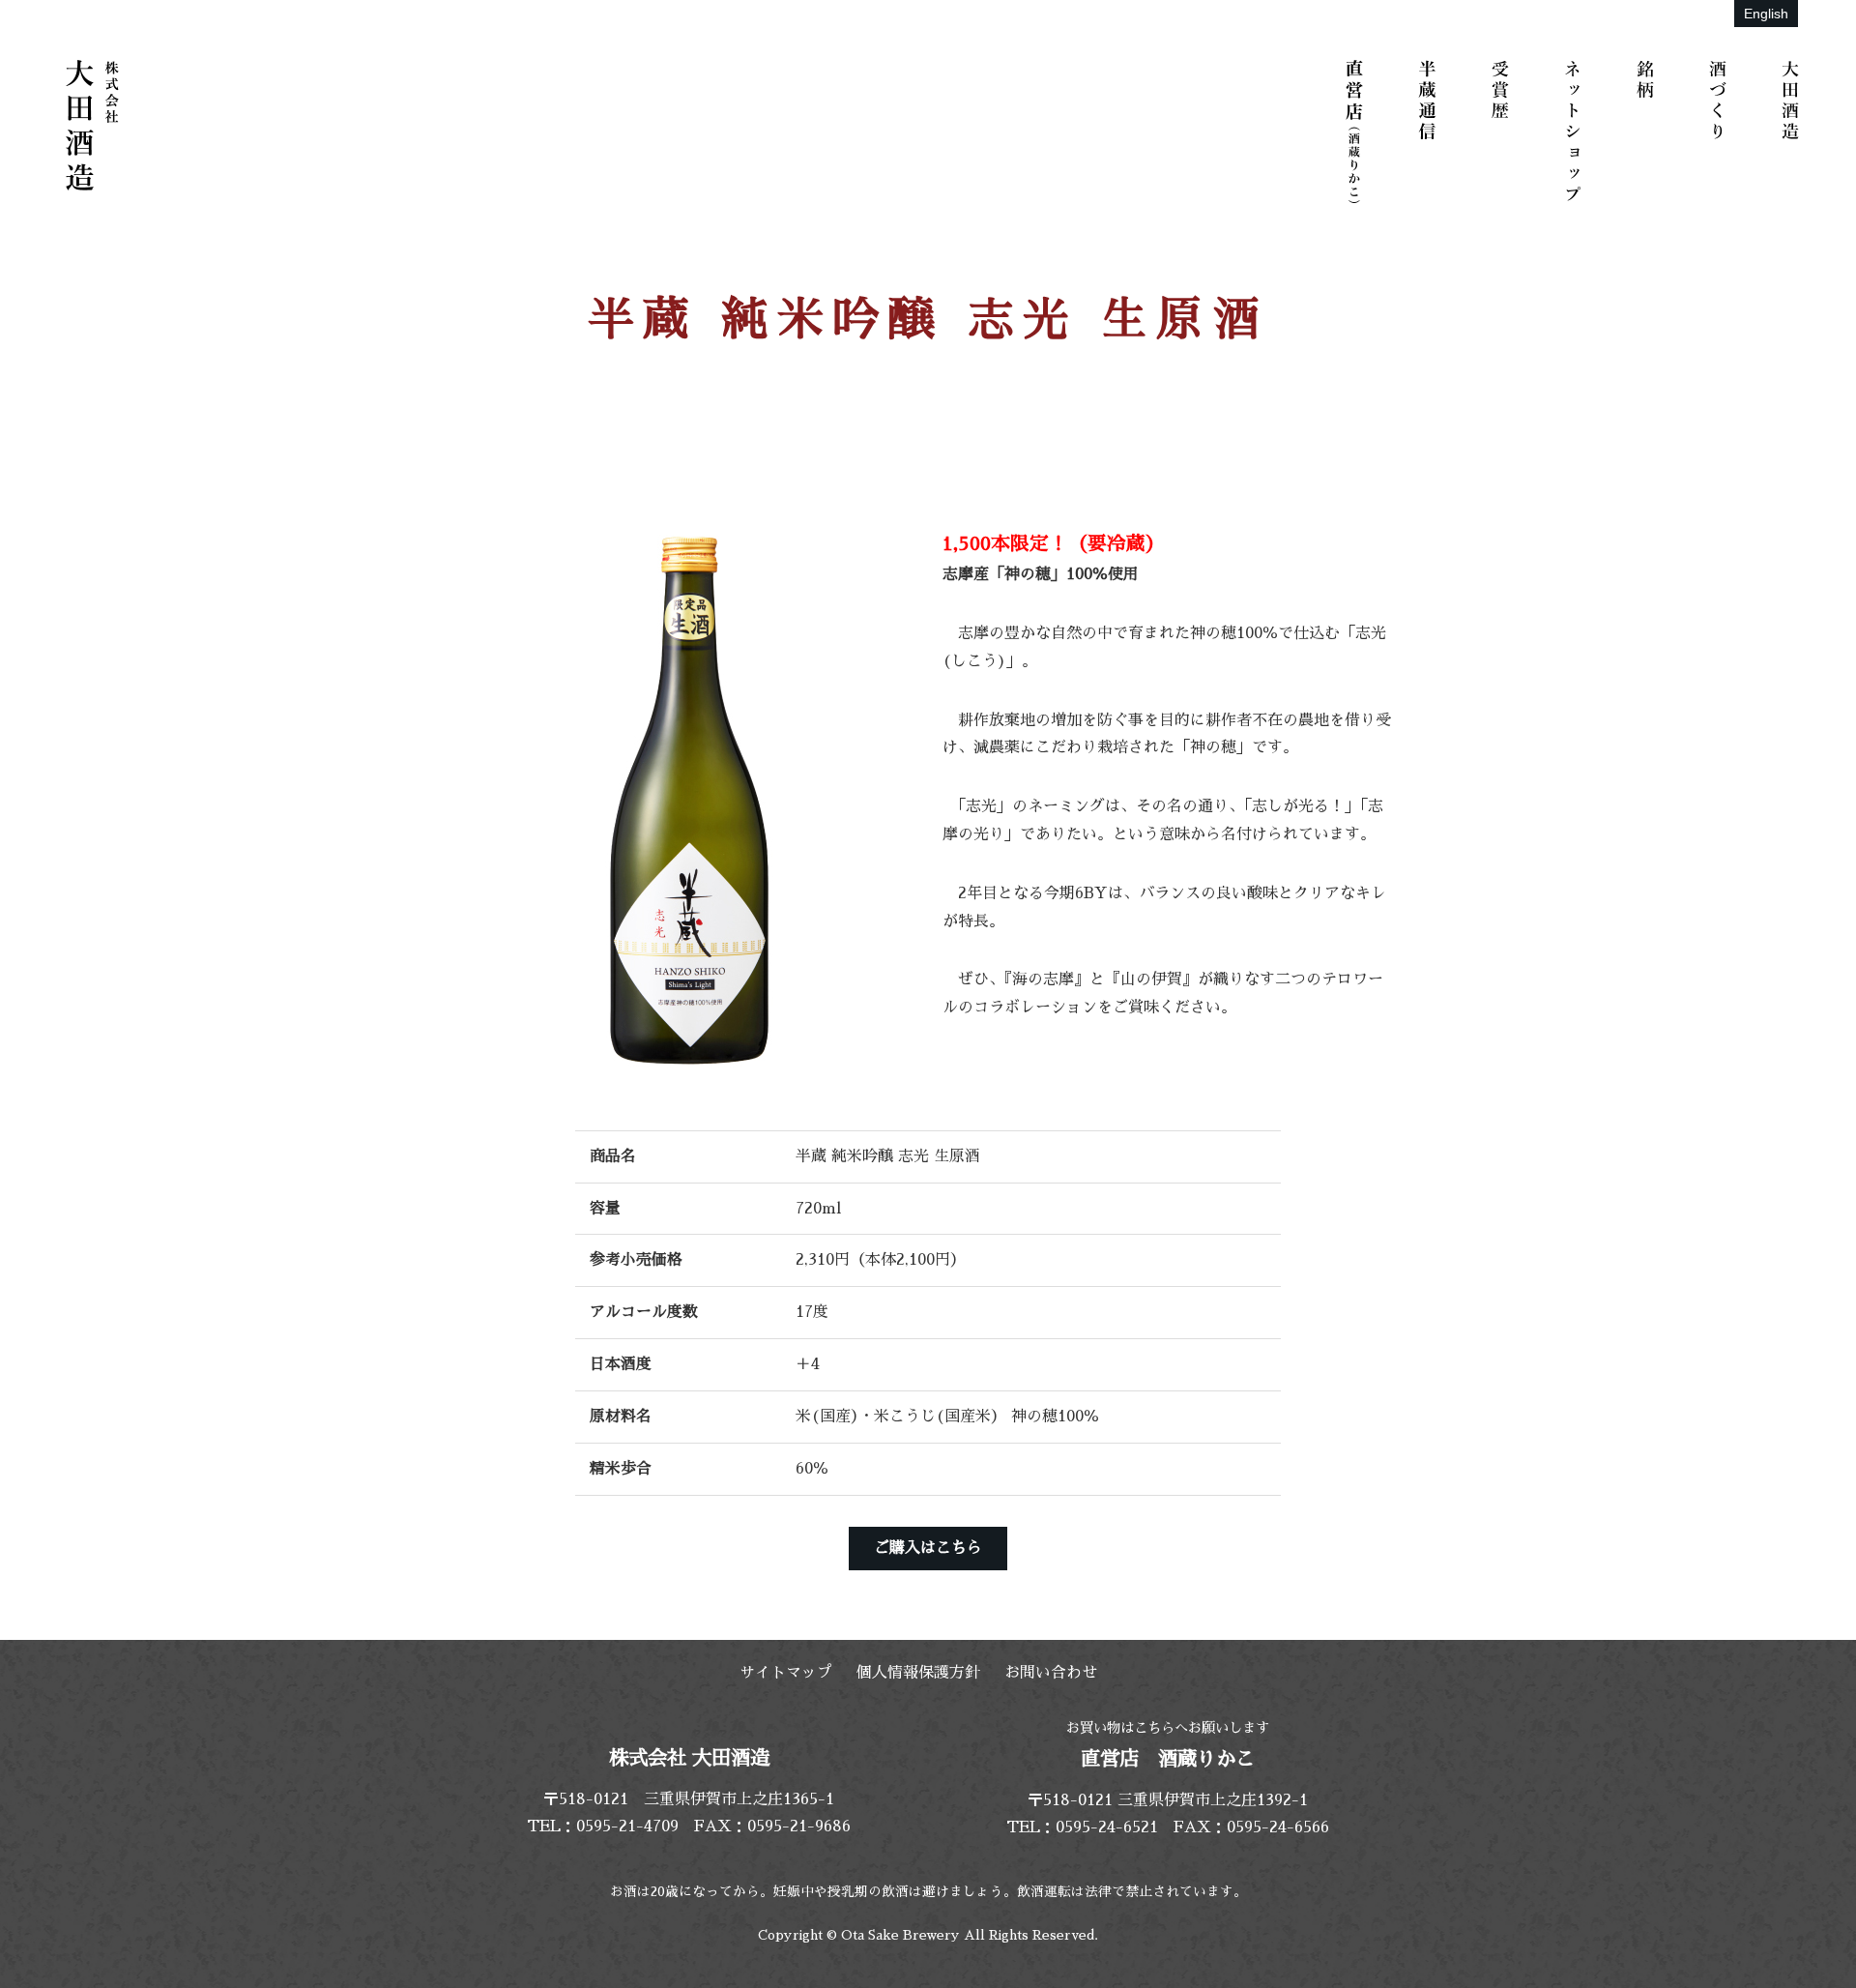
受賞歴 (1503, 131)
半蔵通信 (1431, 131)
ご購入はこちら (928, 1548)
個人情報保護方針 (918, 1673)
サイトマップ (786, 1673)
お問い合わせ (1051, 1673)
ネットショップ (1576, 131)
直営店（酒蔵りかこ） (1358, 131)
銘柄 (1648, 131)
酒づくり (1721, 131)
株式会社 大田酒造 (92, 126)
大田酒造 (1793, 131)
